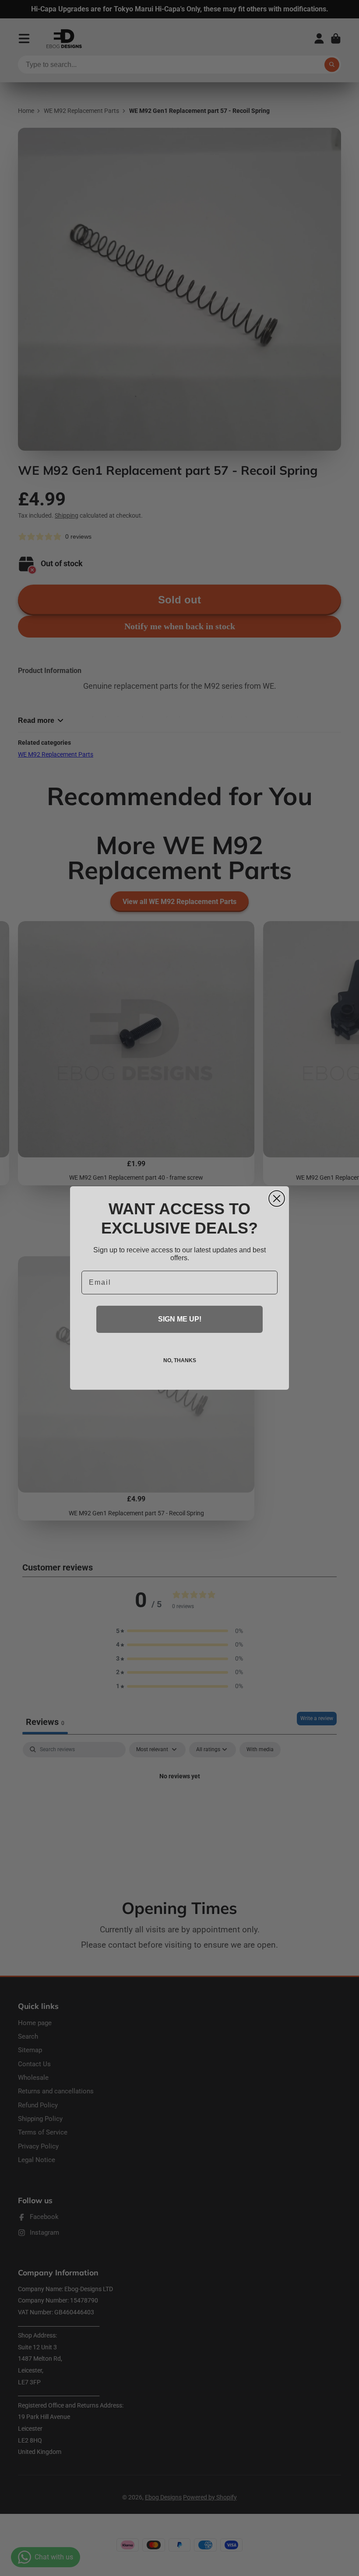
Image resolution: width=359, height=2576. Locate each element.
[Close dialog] (277, 1199)
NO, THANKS (180, 1360)
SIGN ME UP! (180, 1319)
